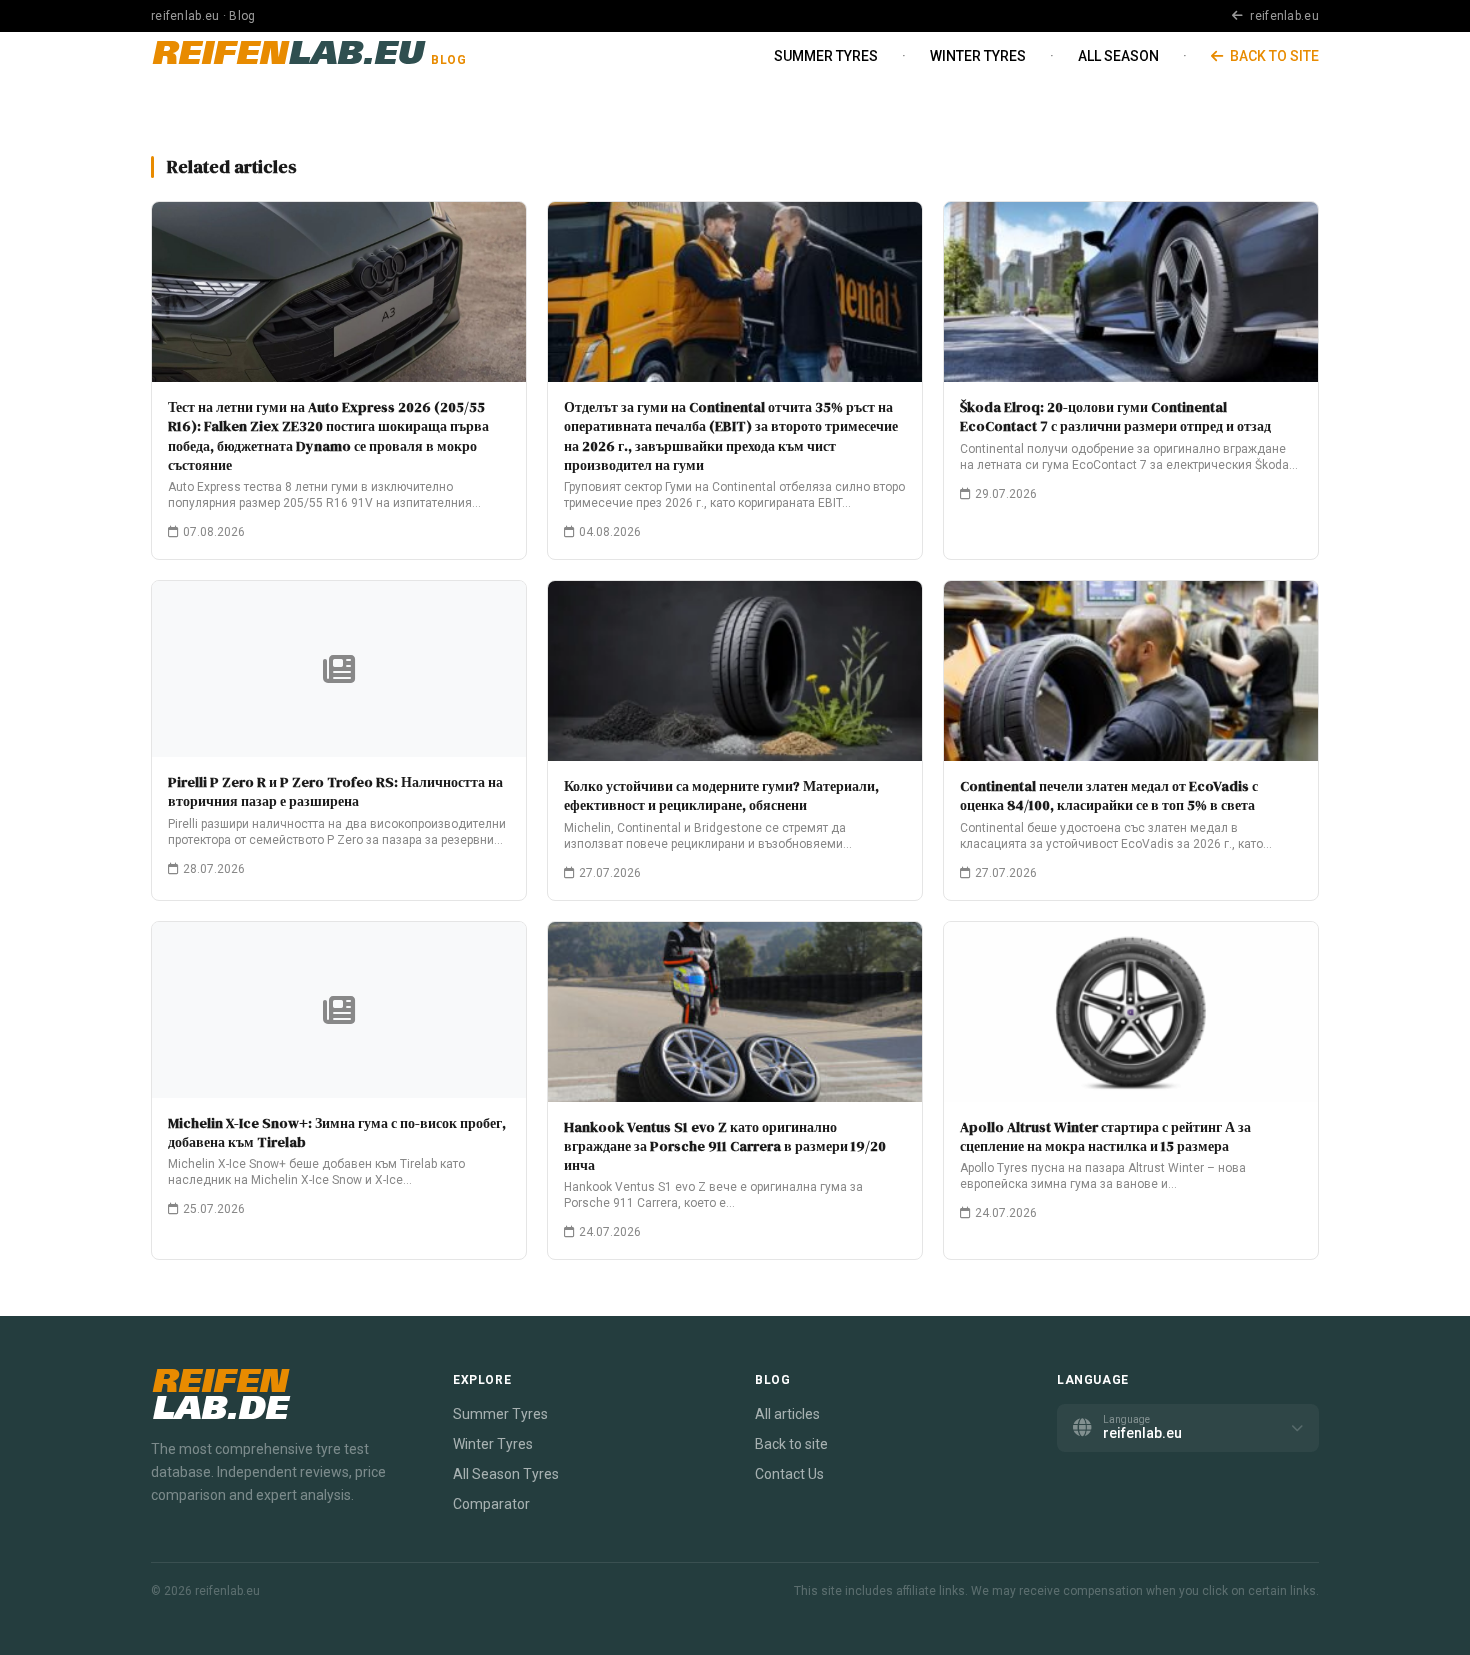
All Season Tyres (506, 1474)
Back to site (1273, 56)
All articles (787, 1414)
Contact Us (789, 1474)
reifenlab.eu (1283, 16)
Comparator (491, 1504)
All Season (1118, 56)
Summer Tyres (826, 56)
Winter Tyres (978, 56)
